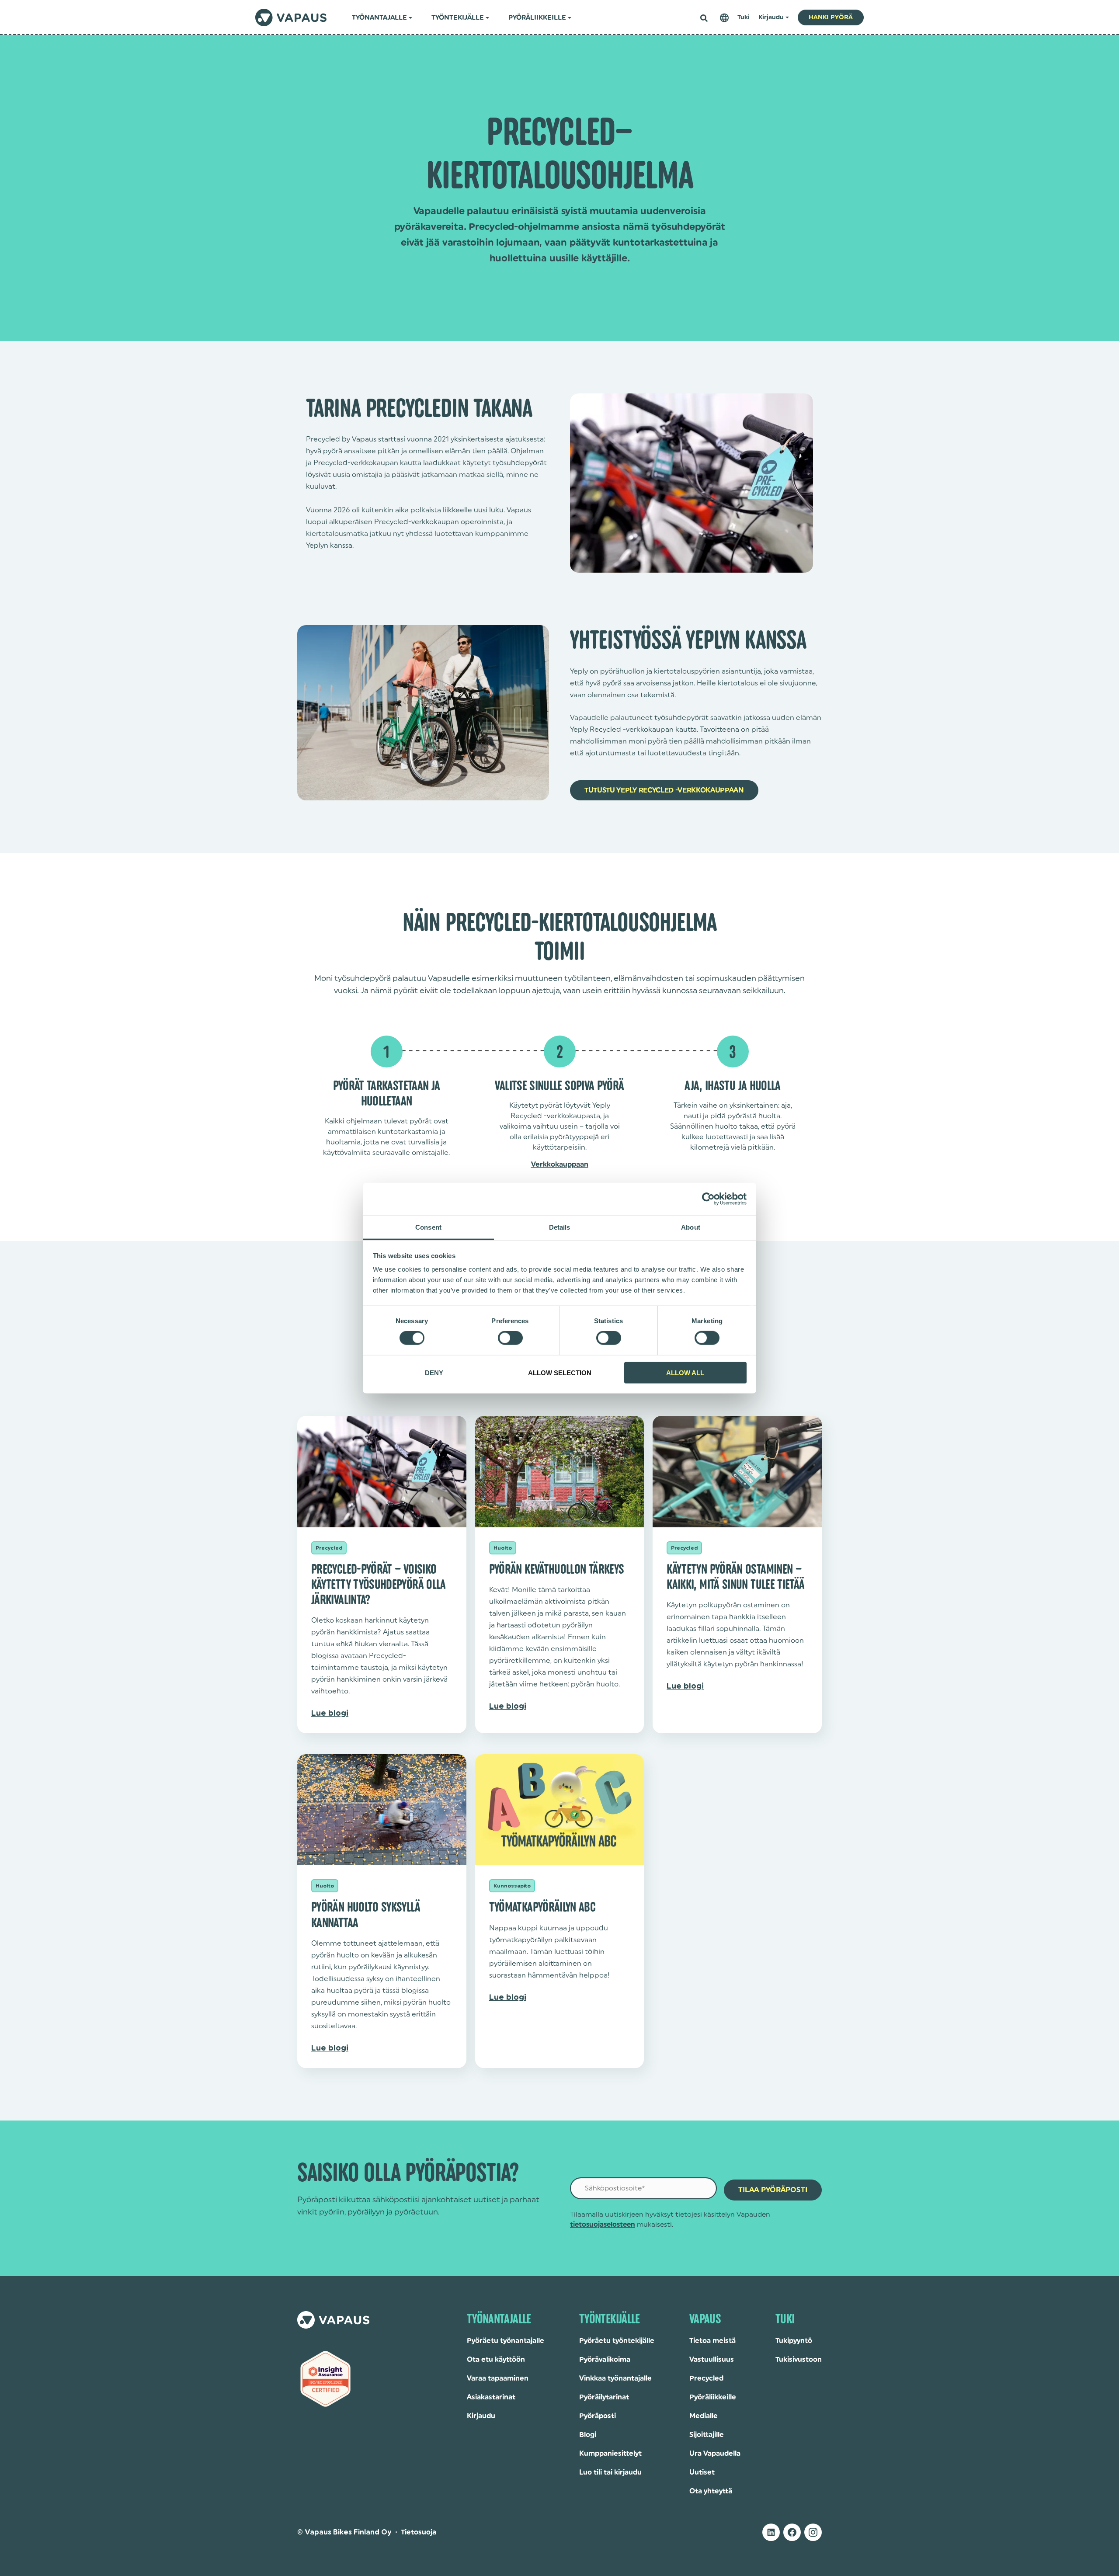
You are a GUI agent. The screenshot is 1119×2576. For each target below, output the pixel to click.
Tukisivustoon (799, 2360)
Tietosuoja (419, 2532)
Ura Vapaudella (715, 2454)
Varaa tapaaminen (498, 2378)
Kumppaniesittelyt (610, 2454)
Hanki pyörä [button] (831, 17)
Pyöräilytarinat (604, 2397)
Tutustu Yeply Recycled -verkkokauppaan (664, 790)
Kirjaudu (481, 2416)
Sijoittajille (707, 2435)
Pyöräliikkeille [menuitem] (537, 18)
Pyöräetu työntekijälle (617, 2341)
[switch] (510, 1338)
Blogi (588, 2435)
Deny (434, 1372)
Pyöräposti (598, 2416)
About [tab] (691, 1227)
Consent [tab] (428, 1227)
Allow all (685, 1372)
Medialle (704, 2416)
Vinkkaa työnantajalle (615, 2378)
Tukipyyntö (794, 2341)
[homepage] (291, 17)
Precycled (706, 2378)
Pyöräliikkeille (713, 2397)
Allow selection (560, 1372)
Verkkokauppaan (560, 1165)
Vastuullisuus (712, 2360)
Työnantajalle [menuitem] (379, 18)
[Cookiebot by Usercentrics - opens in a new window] (708, 1199)
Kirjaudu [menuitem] (771, 17)
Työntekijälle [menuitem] (458, 18)
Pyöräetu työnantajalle (506, 2341)
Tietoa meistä (712, 2341)
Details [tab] (560, 1227)
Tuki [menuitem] (744, 17)
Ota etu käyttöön (496, 2360)
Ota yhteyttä (711, 2491)
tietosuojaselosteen (603, 2225)
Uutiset (702, 2472)
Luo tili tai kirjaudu (610, 2472)
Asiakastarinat (491, 2397)
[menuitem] (724, 18)
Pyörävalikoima (605, 2360)
